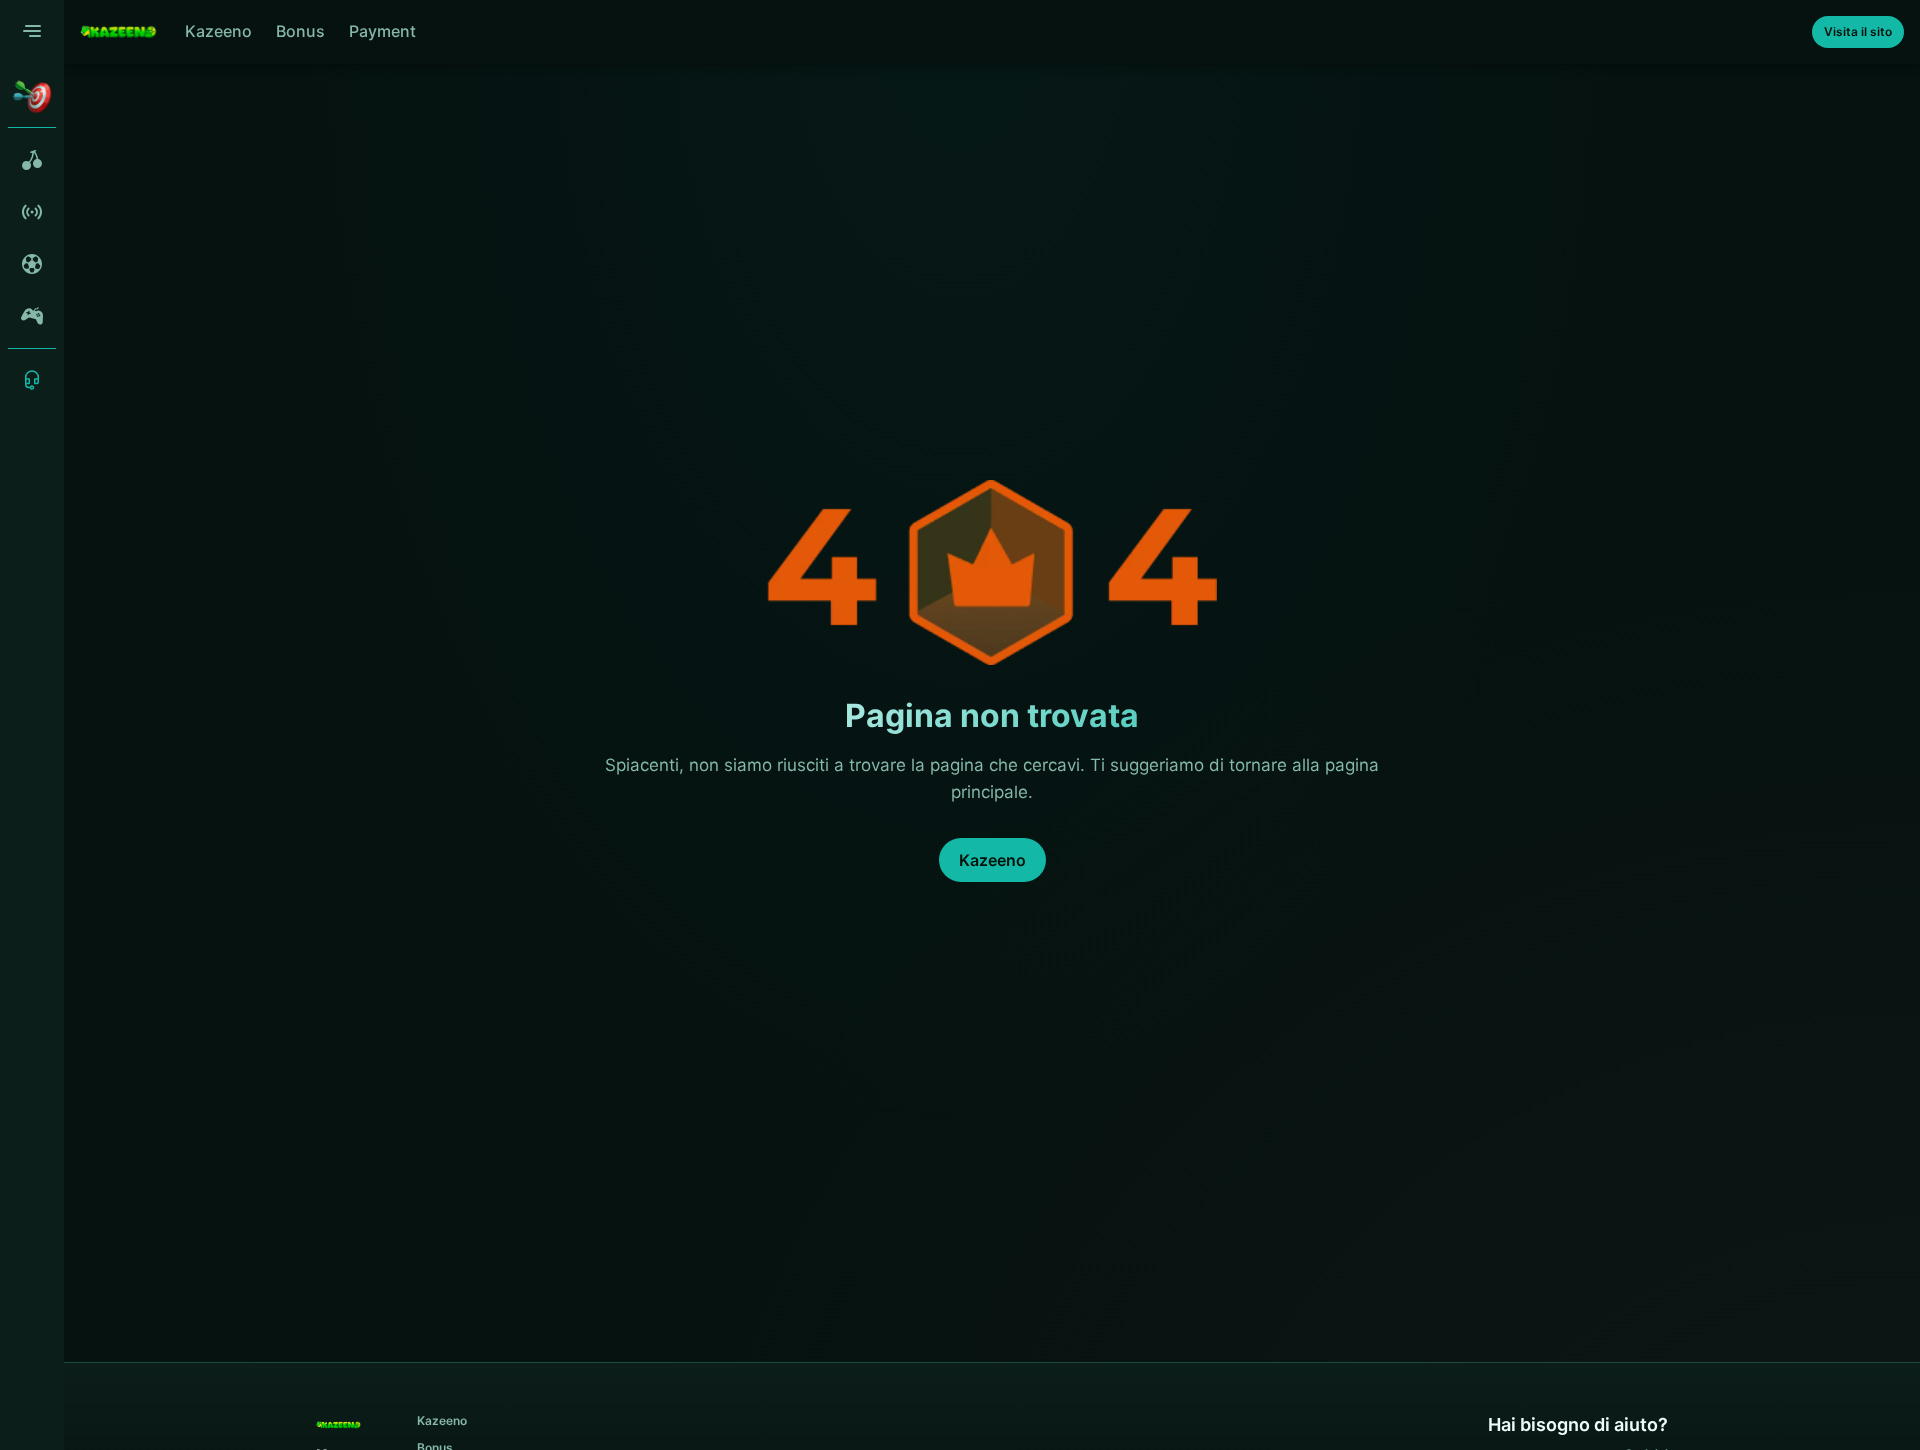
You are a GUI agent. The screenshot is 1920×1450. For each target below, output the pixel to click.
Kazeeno (218, 31)
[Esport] (32, 316)
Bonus (300, 31)
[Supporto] (32, 380)
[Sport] (32, 264)
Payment (382, 31)
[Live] (32, 212)
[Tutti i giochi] (32, 160)
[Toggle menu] (32, 32)
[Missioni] (32, 96)
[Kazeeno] (118, 32)
